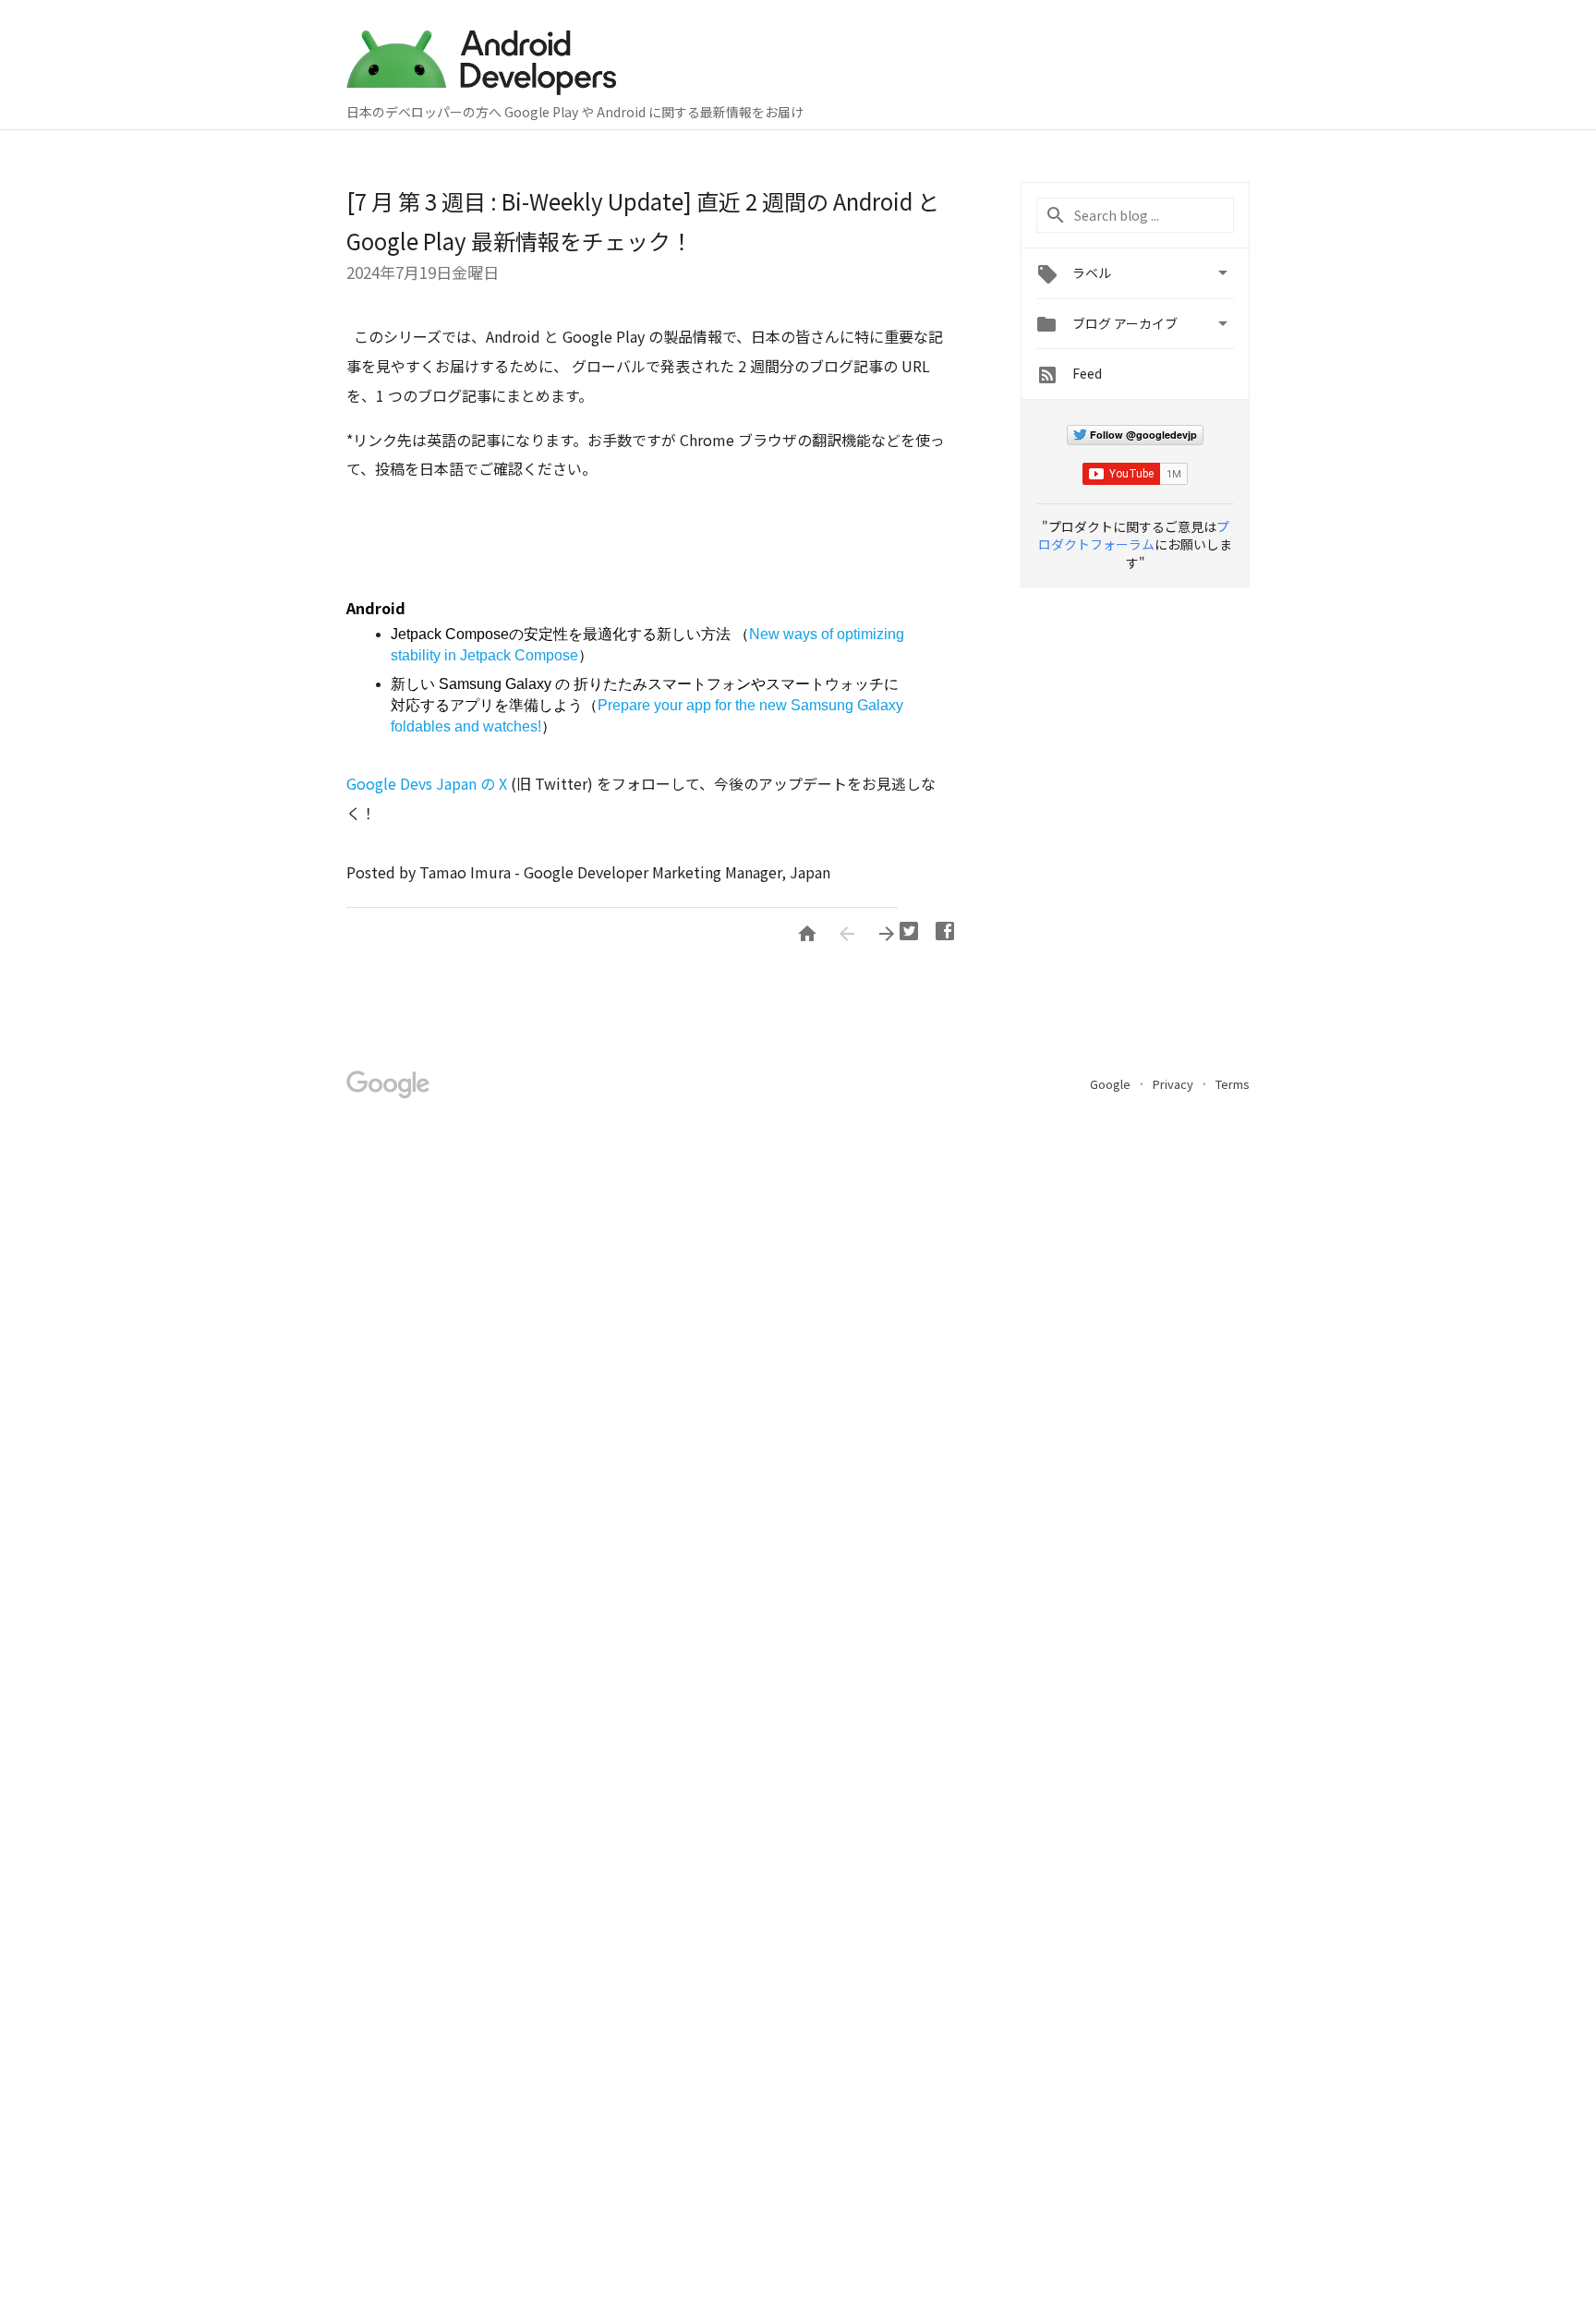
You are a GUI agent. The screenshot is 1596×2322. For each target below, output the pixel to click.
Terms (1233, 1084)
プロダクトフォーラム (1134, 536)
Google (1112, 1084)
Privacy (1174, 1084)
